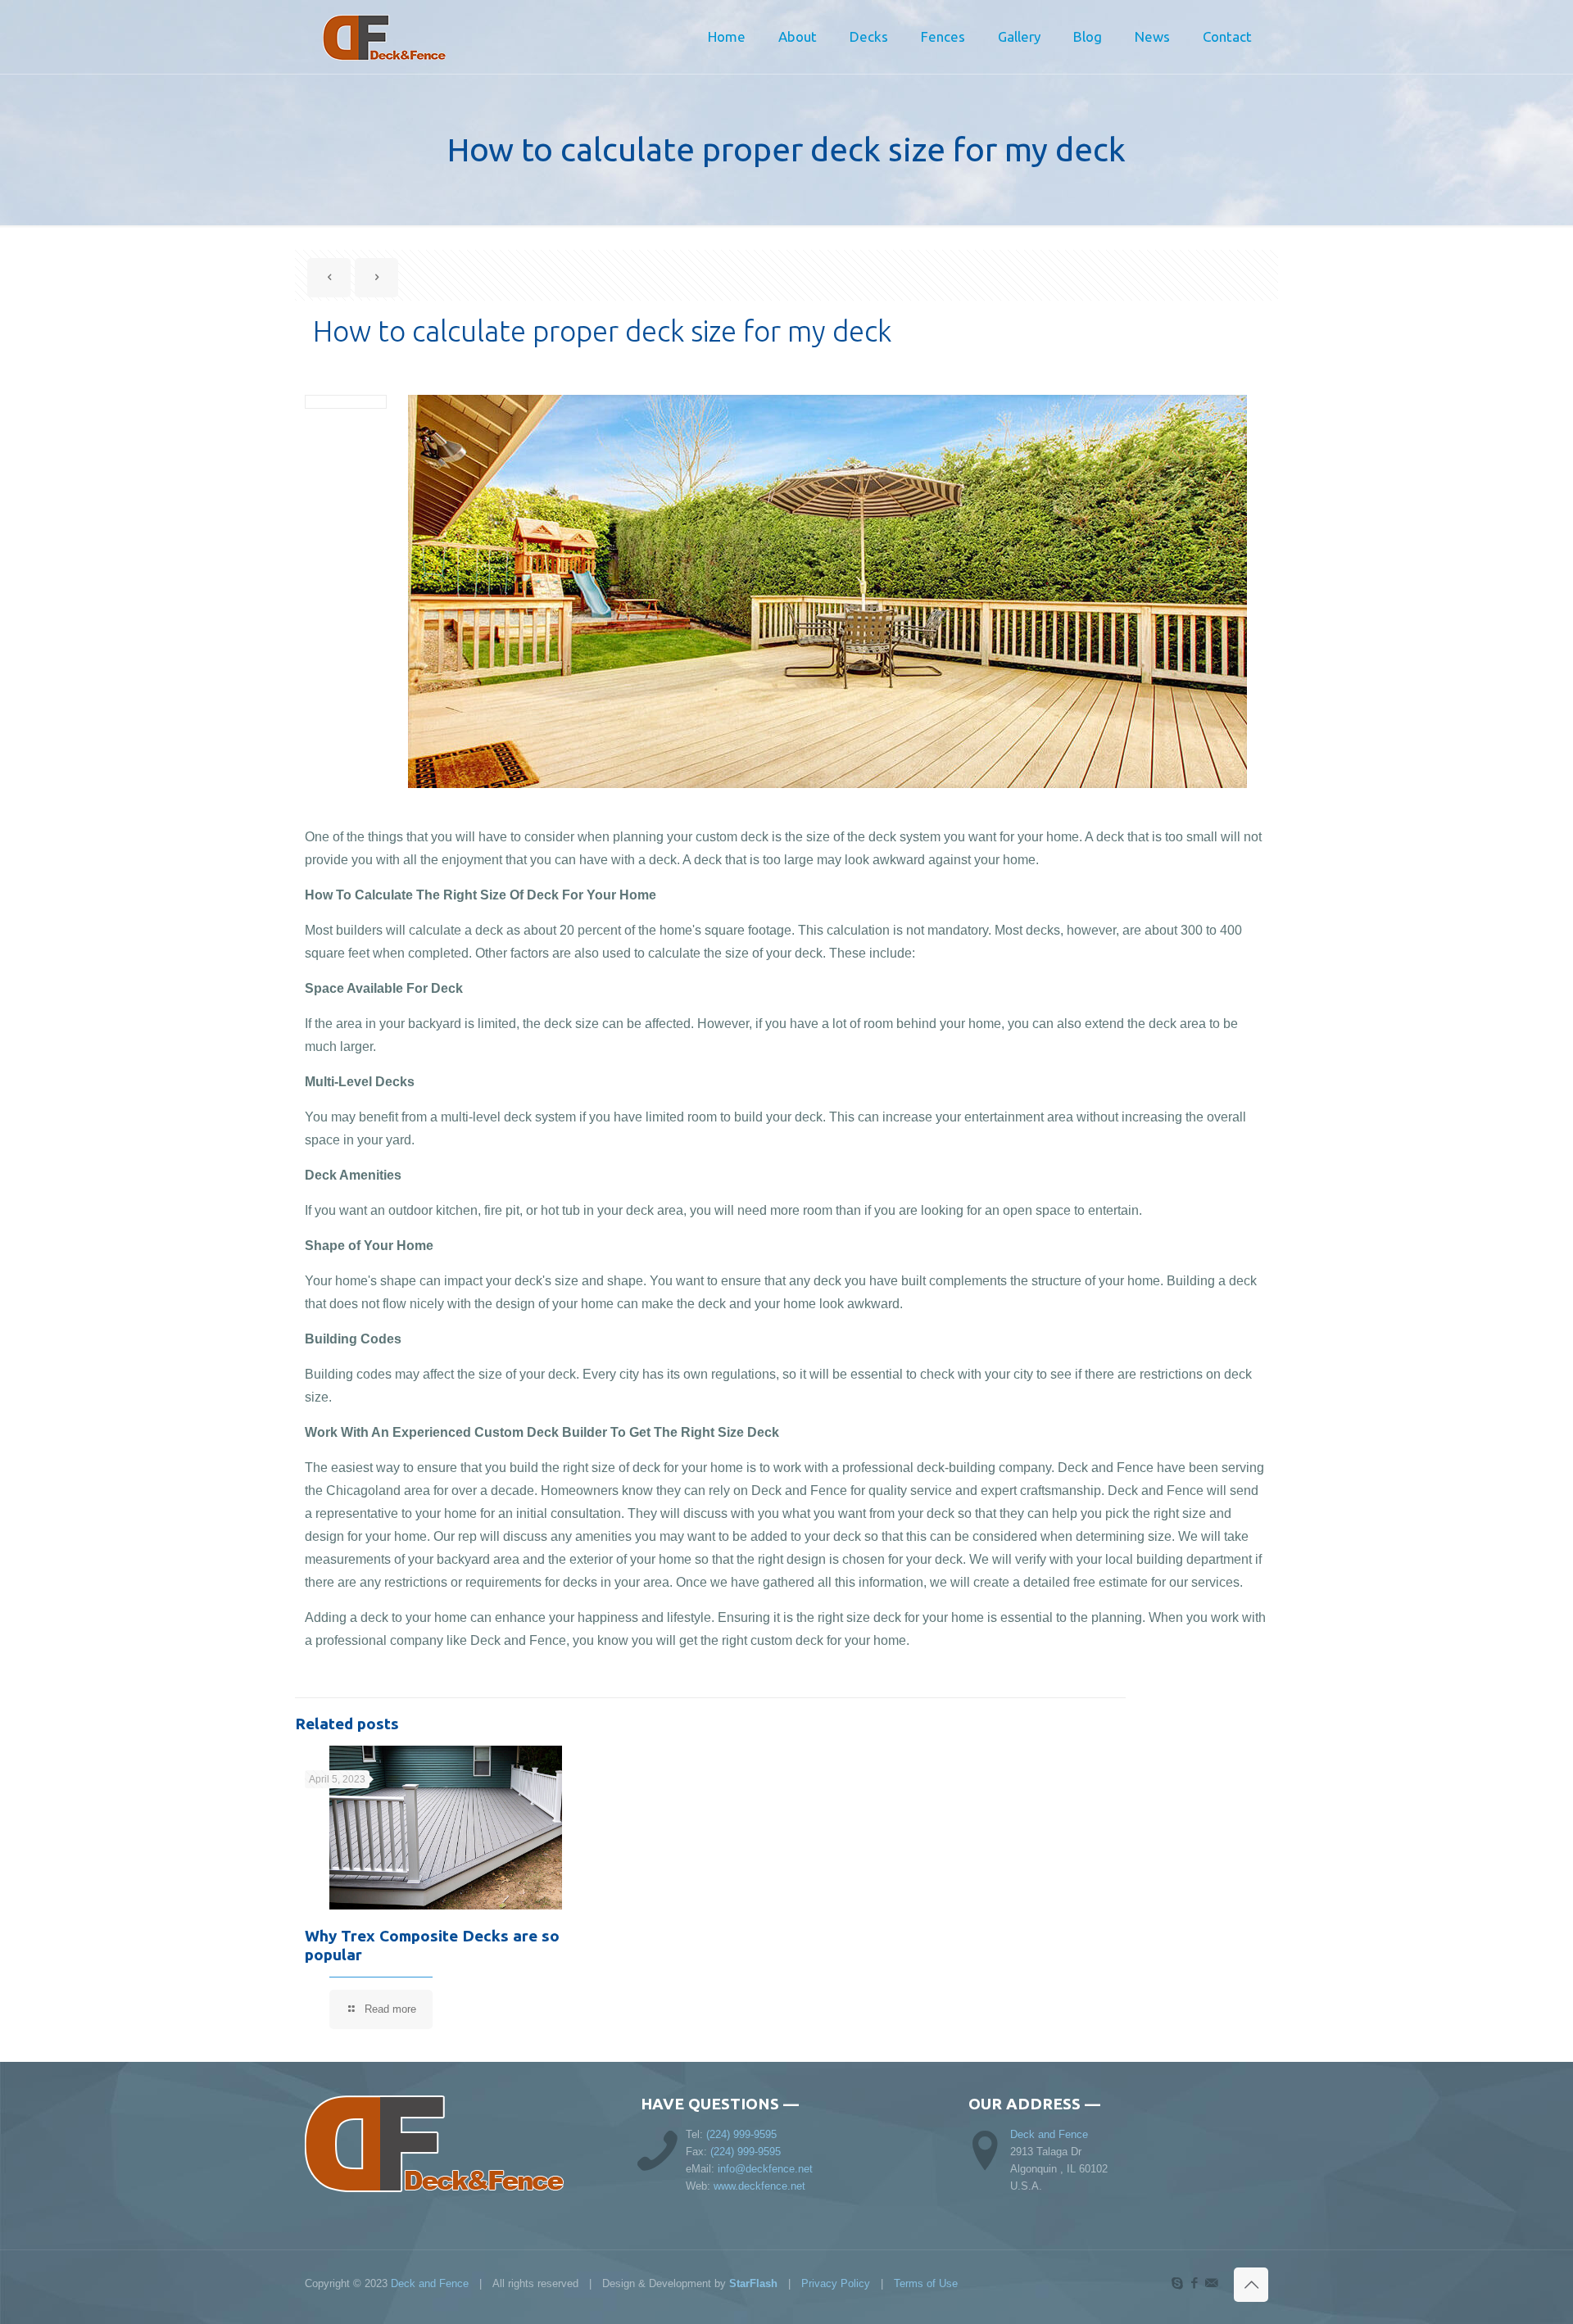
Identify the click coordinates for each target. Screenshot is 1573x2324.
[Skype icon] (1177, 2283)
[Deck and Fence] (407, 37)
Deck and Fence (1049, 2134)
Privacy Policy (836, 2283)
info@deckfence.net (765, 2169)
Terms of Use (926, 2283)
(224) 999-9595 (741, 2134)
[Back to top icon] (1251, 2285)
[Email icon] (1211, 2283)
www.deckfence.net (759, 2186)
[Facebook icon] (1194, 2283)
